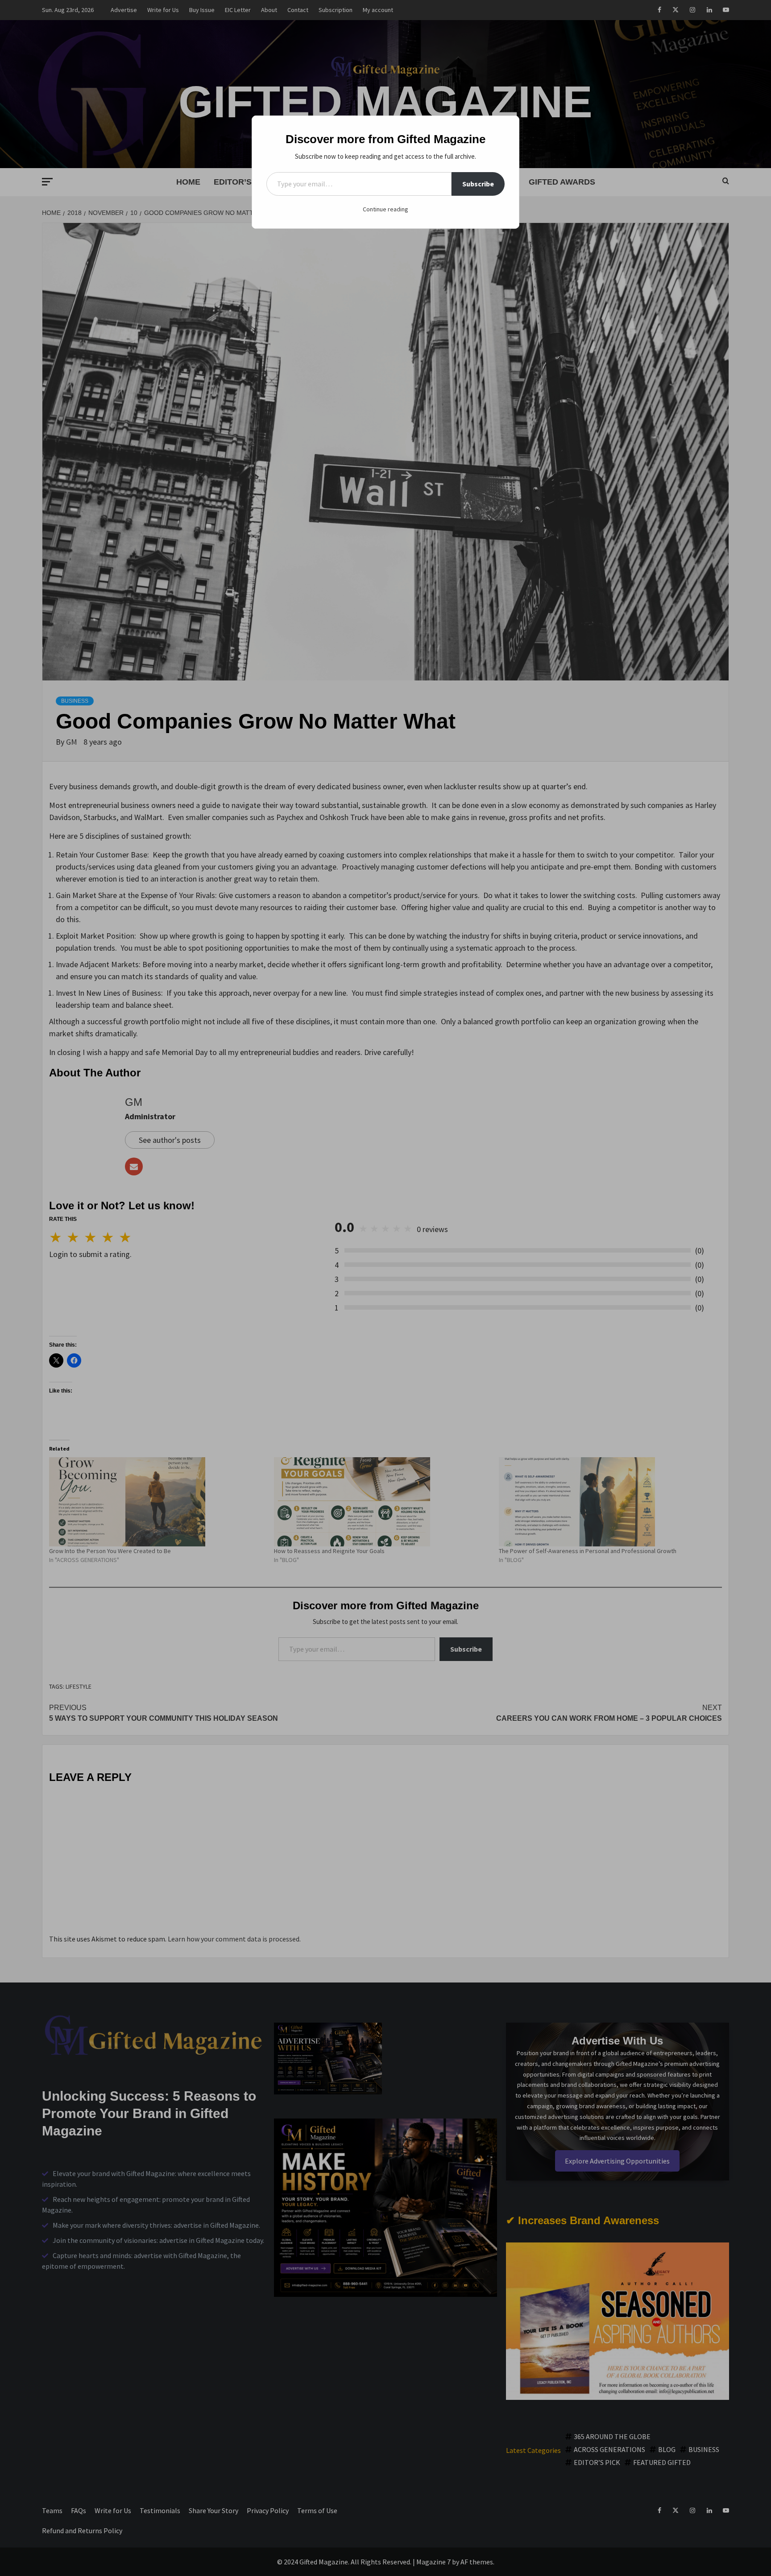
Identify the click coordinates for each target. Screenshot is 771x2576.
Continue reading (385, 209)
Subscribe (478, 184)
